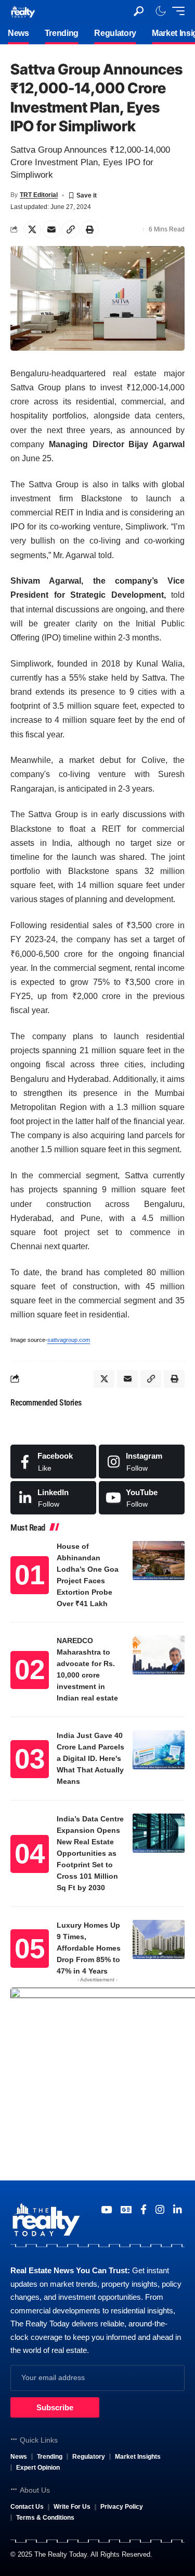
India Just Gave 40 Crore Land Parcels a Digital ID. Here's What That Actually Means (90, 1758)
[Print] (90, 229)
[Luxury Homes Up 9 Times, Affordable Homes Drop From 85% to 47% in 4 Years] (159, 1939)
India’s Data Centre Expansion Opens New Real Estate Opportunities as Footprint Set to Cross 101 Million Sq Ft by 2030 (90, 1853)
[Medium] (142, 1498)
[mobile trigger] (176, 11)
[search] (139, 11)
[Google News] (126, 2210)
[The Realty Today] (23, 11)
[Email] (51, 229)
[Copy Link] (71, 229)
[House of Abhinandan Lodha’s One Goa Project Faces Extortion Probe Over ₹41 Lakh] (159, 1561)
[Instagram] (142, 1461)
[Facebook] (53, 1461)
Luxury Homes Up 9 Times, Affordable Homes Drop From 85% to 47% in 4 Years (89, 1948)
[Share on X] (32, 229)
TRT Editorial (39, 195)
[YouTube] (106, 2210)
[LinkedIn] (53, 1498)
